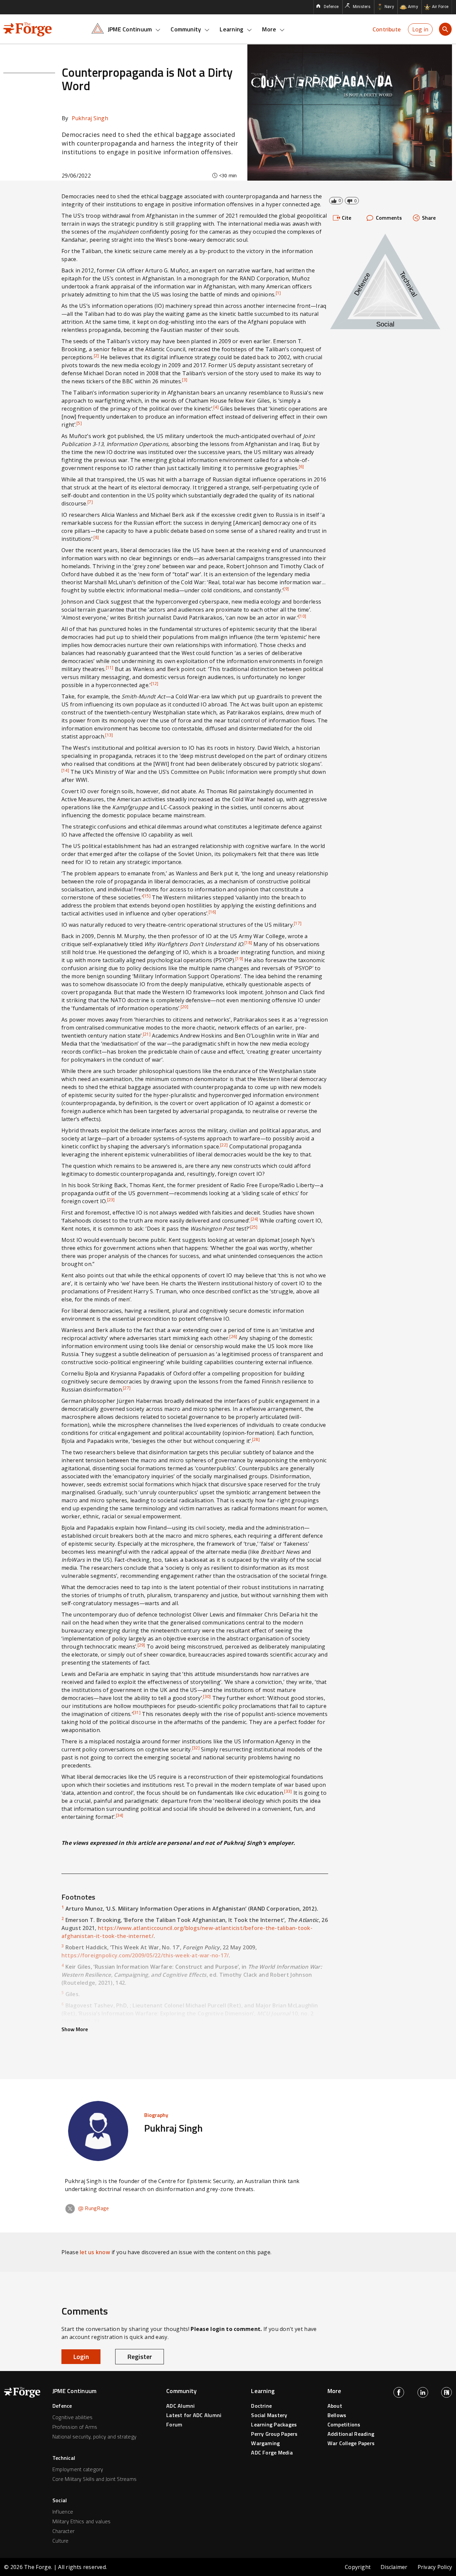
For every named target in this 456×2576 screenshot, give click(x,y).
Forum (174, 2424)
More (269, 29)
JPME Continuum (130, 29)
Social (60, 2500)
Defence (331, 7)
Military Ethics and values (81, 2521)
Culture (61, 2541)
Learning (232, 29)
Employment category (78, 2469)
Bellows (337, 2415)
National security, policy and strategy (94, 2436)
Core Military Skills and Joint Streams (94, 2479)
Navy (389, 7)
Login (81, 2356)
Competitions (344, 2424)
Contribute (387, 29)
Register (140, 2356)
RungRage (93, 2208)
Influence (63, 2512)
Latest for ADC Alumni (194, 2415)
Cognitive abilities (73, 2417)
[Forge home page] (28, 29)
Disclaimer (394, 2567)
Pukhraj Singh (85, 118)
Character (63, 2531)
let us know (95, 2252)
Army (413, 7)
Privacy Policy (435, 2567)
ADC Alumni (180, 2406)
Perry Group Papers (274, 2434)
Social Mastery (269, 2415)
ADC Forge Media (272, 2452)
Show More (75, 2029)
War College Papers (351, 2443)
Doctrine (261, 2406)
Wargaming (265, 2443)
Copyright (358, 2567)
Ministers (362, 7)
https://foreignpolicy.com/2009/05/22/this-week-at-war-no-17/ (145, 1955)
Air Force (440, 7)
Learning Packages (274, 2424)
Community (186, 29)
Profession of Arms (75, 2427)
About (335, 2406)
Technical (64, 2458)
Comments (389, 218)
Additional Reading (351, 2434)
